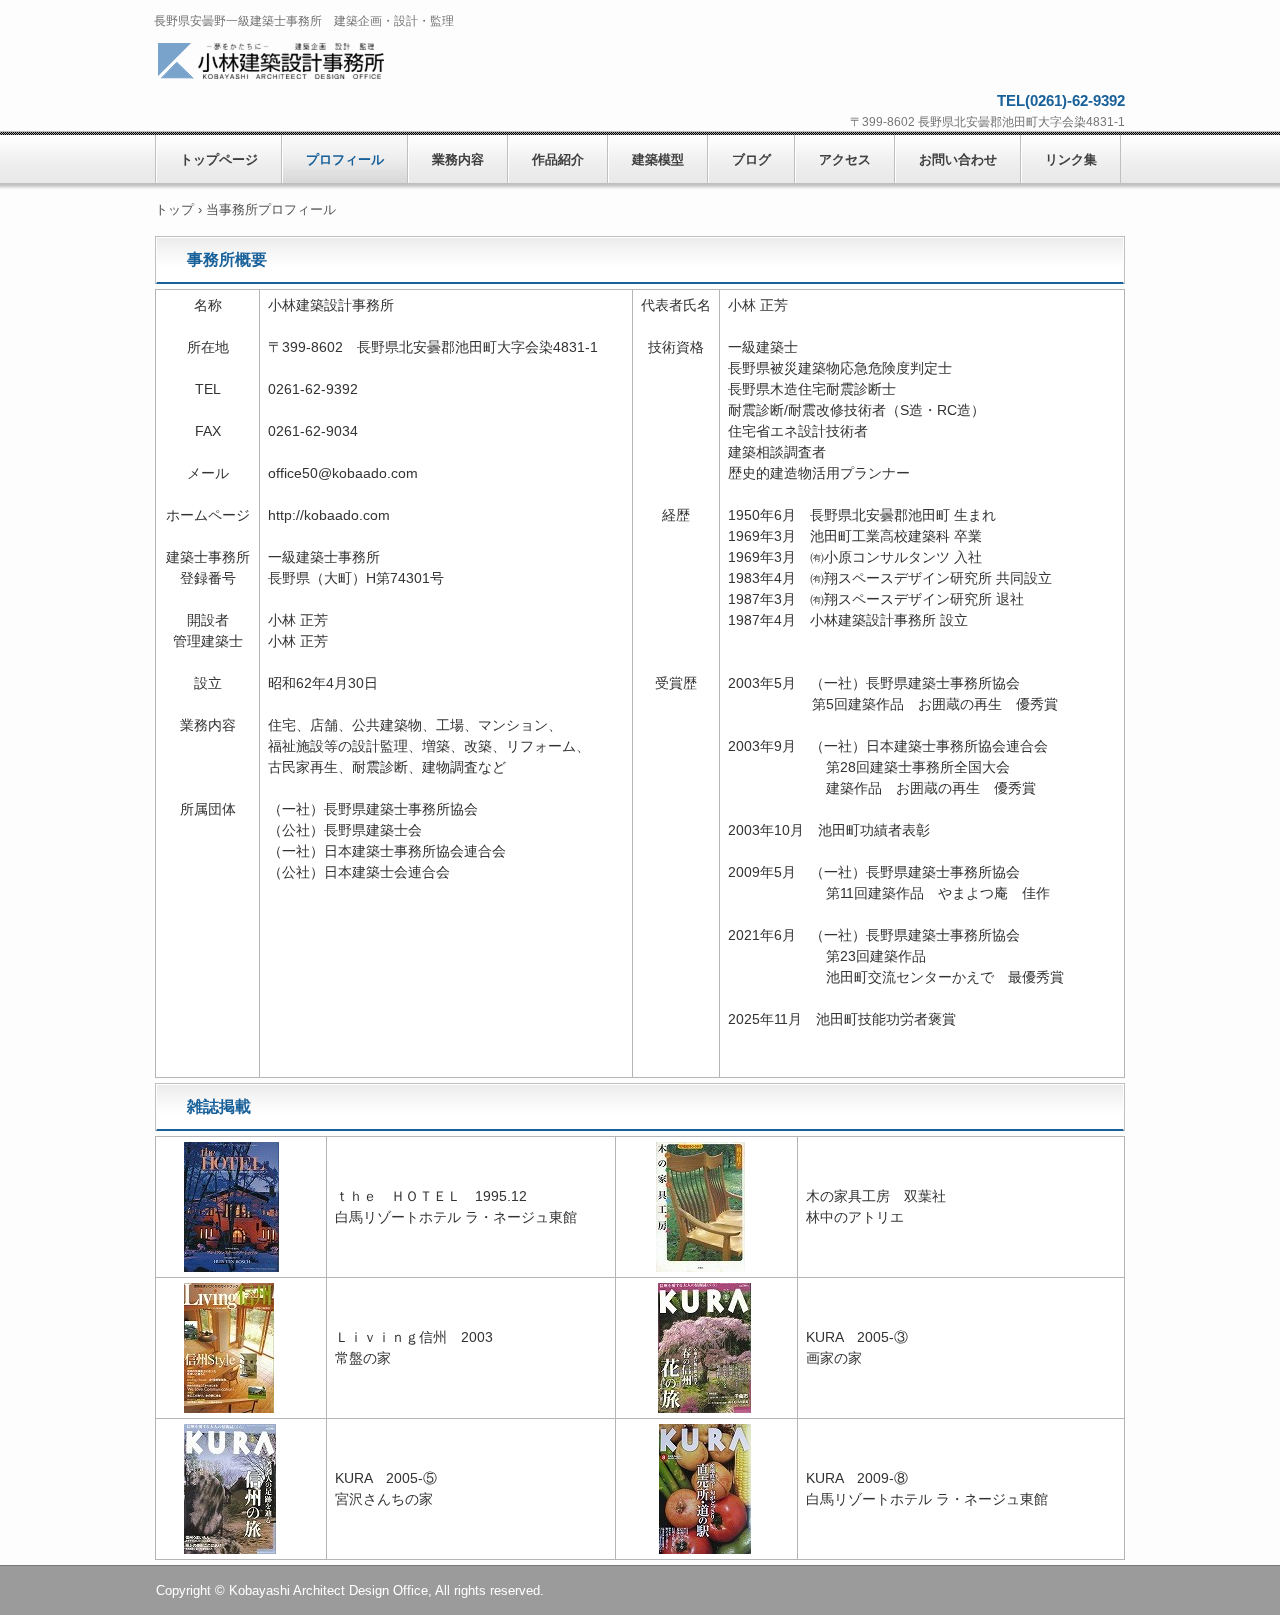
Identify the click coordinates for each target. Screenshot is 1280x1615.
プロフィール (345, 159)
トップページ (219, 159)
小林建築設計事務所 (298, 62)
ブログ (751, 159)
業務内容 (458, 159)
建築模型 (658, 159)
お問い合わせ (958, 159)
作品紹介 (558, 159)
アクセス (845, 159)
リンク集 (1071, 159)
